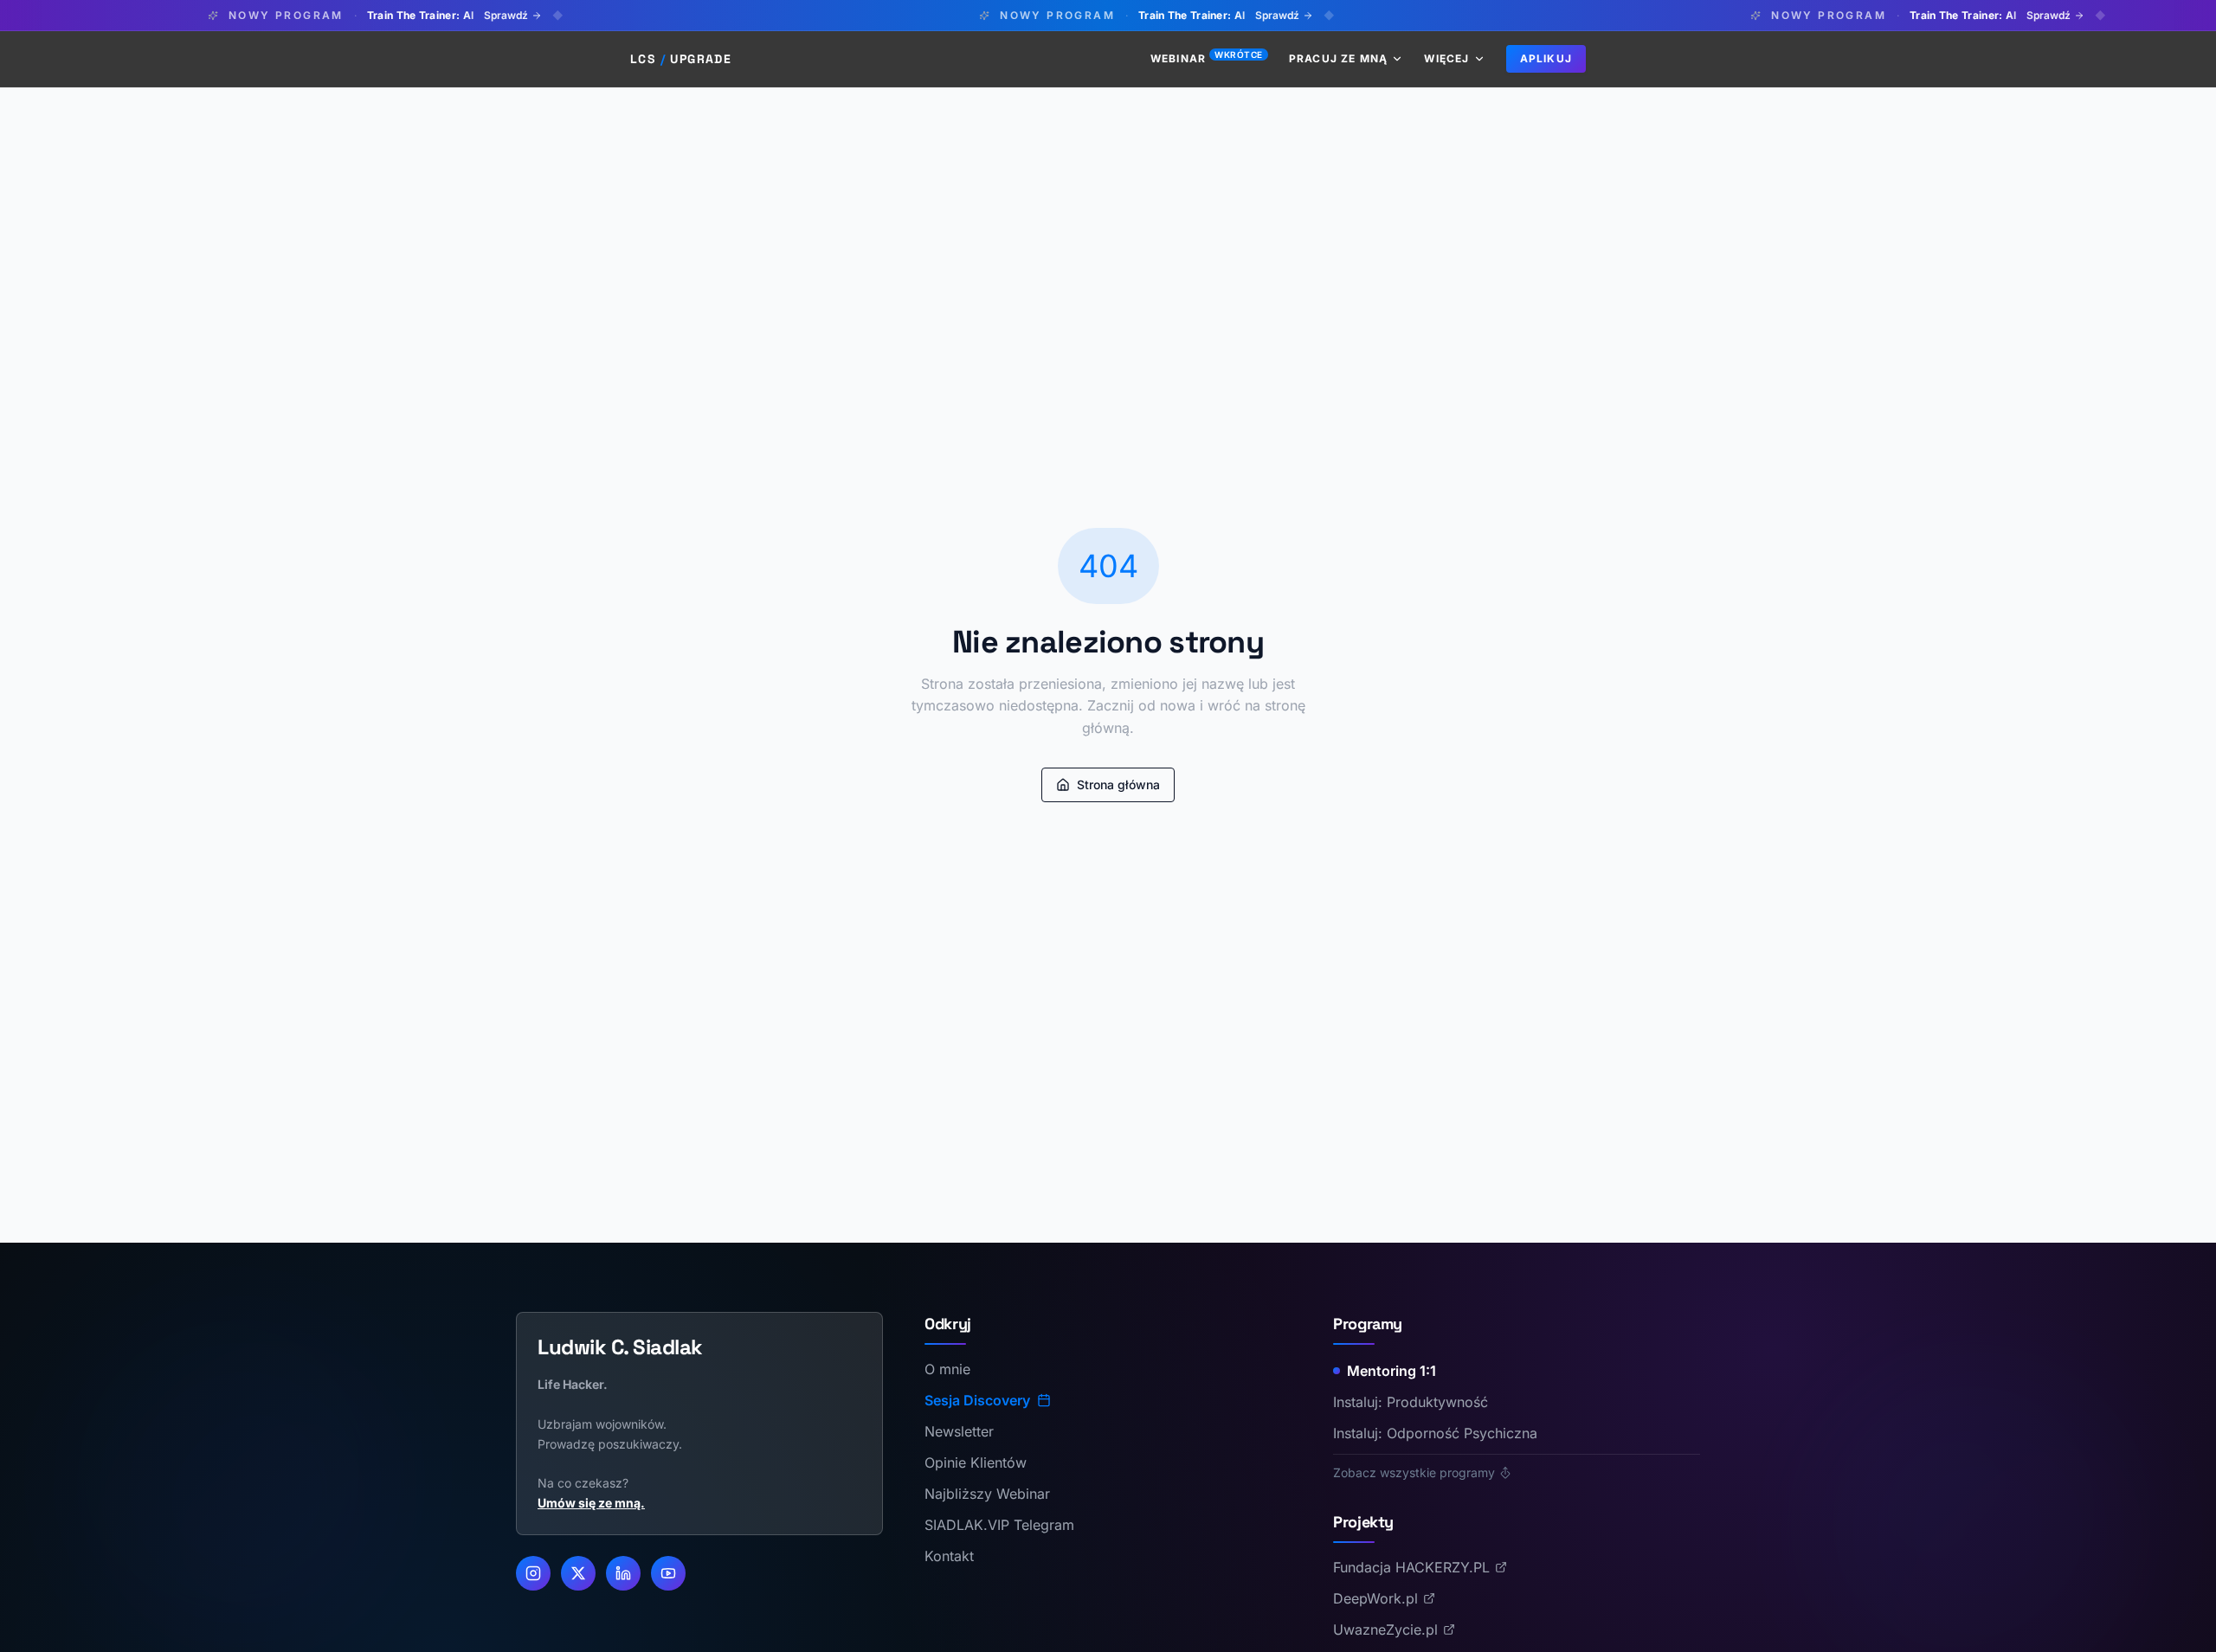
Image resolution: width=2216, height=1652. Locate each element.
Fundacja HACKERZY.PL (1411, 1567)
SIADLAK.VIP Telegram (999, 1525)
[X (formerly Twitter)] (578, 1573)
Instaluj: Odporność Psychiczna (1435, 1433)
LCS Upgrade (681, 59)
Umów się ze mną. (591, 1503)
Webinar (1207, 58)
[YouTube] (668, 1573)
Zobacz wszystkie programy (1414, 1472)
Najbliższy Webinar (987, 1494)
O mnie (947, 1369)
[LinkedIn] (623, 1573)
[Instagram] (533, 1573)
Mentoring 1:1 (1391, 1371)
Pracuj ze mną (1339, 58)
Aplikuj (1546, 58)
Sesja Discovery (977, 1400)
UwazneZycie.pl (1385, 1630)
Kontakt (949, 1556)
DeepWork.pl (1375, 1598)
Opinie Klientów (976, 1462)
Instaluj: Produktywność (1411, 1402)
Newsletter (959, 1431)
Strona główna (1118, 784)
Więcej (1446, 58)
